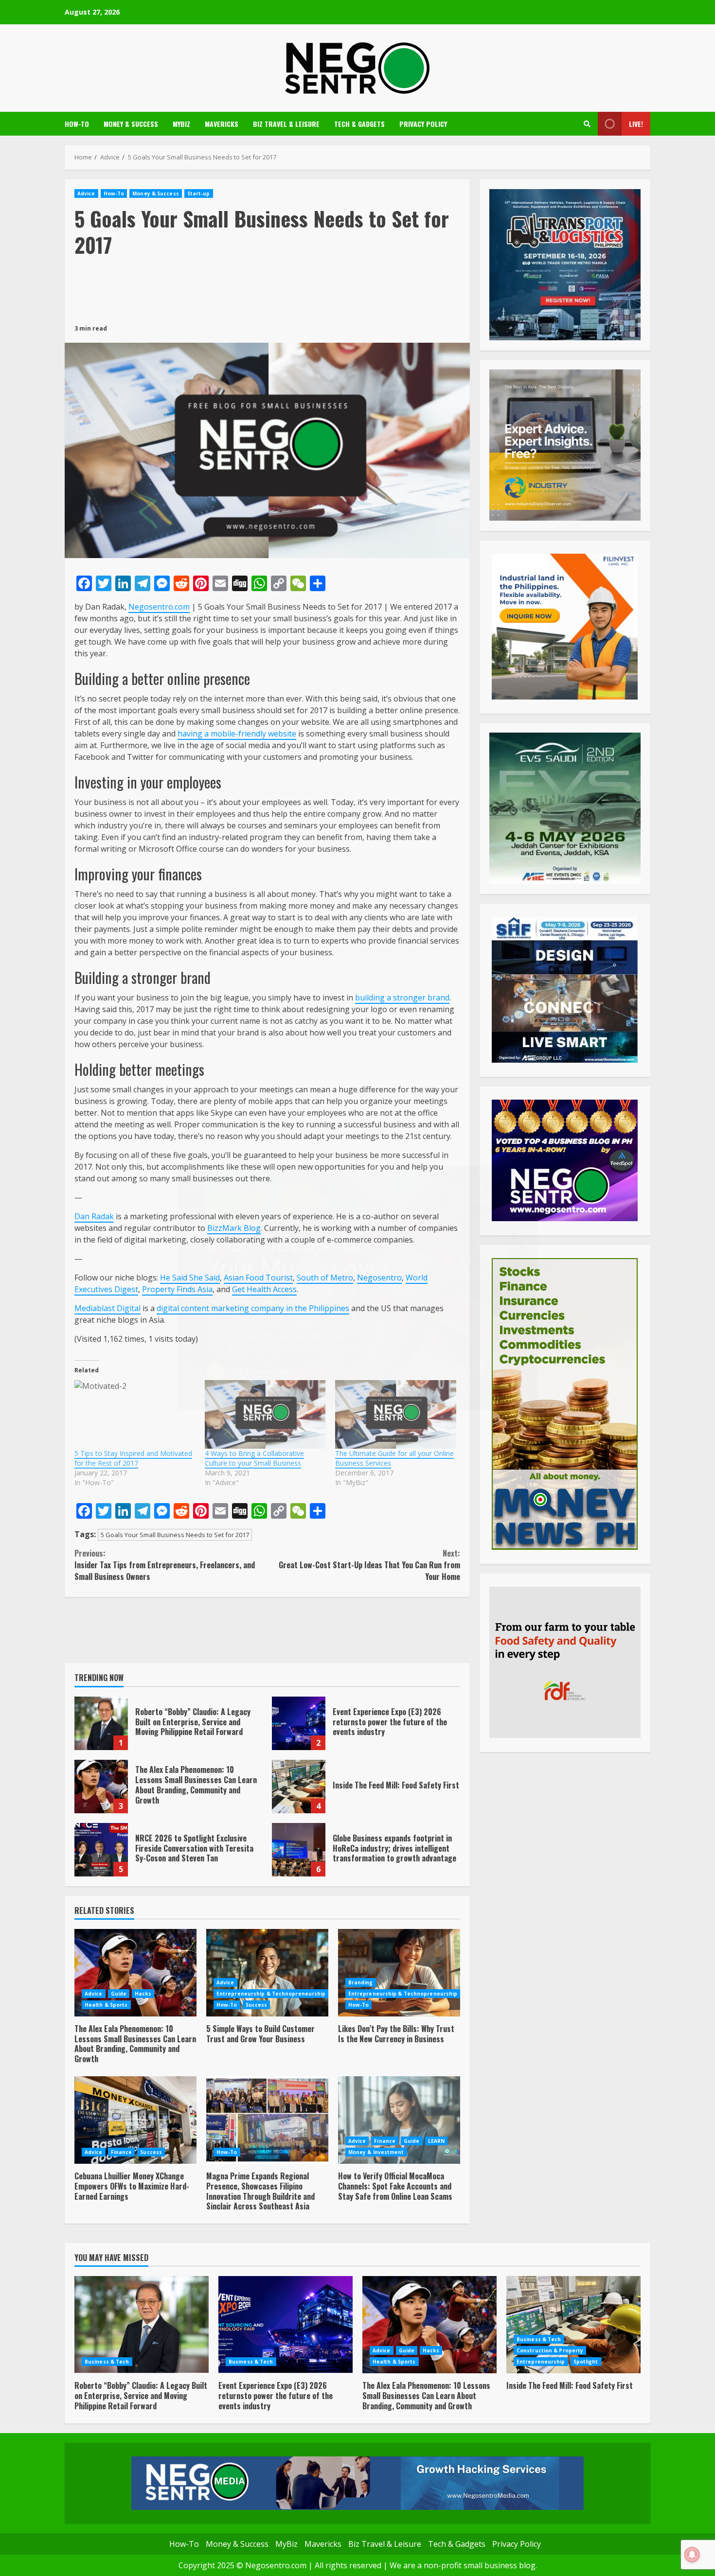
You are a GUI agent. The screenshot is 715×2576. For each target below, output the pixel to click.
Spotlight (586, 2362)
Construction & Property (550, 2350)
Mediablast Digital (107, 1308)
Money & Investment (376, 2152)
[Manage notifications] (692, 2555)
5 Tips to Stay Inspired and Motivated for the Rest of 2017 (133, 1458)
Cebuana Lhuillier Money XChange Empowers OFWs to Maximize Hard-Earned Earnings (135, 2120)
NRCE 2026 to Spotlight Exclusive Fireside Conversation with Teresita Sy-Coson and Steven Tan (101, 1850)
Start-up (199, 193)
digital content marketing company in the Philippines (253, 1308)
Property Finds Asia (177, 1289)
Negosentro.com (159, 607)
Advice (86, 193)
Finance (122, 2152)
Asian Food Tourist (258, 1278)
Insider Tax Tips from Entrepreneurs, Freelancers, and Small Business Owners (165, 1565)
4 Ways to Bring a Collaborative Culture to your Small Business (254, 1458)
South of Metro (325, 1278)
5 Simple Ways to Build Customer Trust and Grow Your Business (267, 1973)
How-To (77, 124)
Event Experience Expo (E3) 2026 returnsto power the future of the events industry (299, 1723)
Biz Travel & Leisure (286, 124)
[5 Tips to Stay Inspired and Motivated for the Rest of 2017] (135, 1415)
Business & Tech (107, 2362)
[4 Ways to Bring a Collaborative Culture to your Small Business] (265, 1415)
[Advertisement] (267, 290)
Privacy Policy (423, 124)
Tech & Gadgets (359, 124)
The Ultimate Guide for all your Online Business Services (394, 1458)
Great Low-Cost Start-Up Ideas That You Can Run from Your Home (369, 1565)
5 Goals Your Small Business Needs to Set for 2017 (175, 1535)
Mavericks (222, 124)
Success (257, 2005)
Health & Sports (106, 2005)
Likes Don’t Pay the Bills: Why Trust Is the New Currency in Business (399, 1973)
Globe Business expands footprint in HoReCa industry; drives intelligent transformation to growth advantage (299, 1850)
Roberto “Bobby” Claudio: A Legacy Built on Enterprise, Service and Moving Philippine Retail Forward (101, 1723)
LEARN (437, 2141)
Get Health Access (264, 1289)
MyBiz (181, 124)
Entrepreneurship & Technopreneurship (271, 1994)
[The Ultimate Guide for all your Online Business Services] (395, 1415)
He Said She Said (190, 1278)
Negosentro (379, 1278)
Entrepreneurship (541, 2362)
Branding (361, 1982)
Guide (119, 1994)
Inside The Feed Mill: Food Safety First (299, 1787)
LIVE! (636, 124)
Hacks (143, 1994)
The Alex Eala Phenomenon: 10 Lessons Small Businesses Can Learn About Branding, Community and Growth (101, 1787)
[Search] (587, 124)
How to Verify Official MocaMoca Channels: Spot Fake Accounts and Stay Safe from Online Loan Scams (399, 2120)
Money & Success (131, 124)
